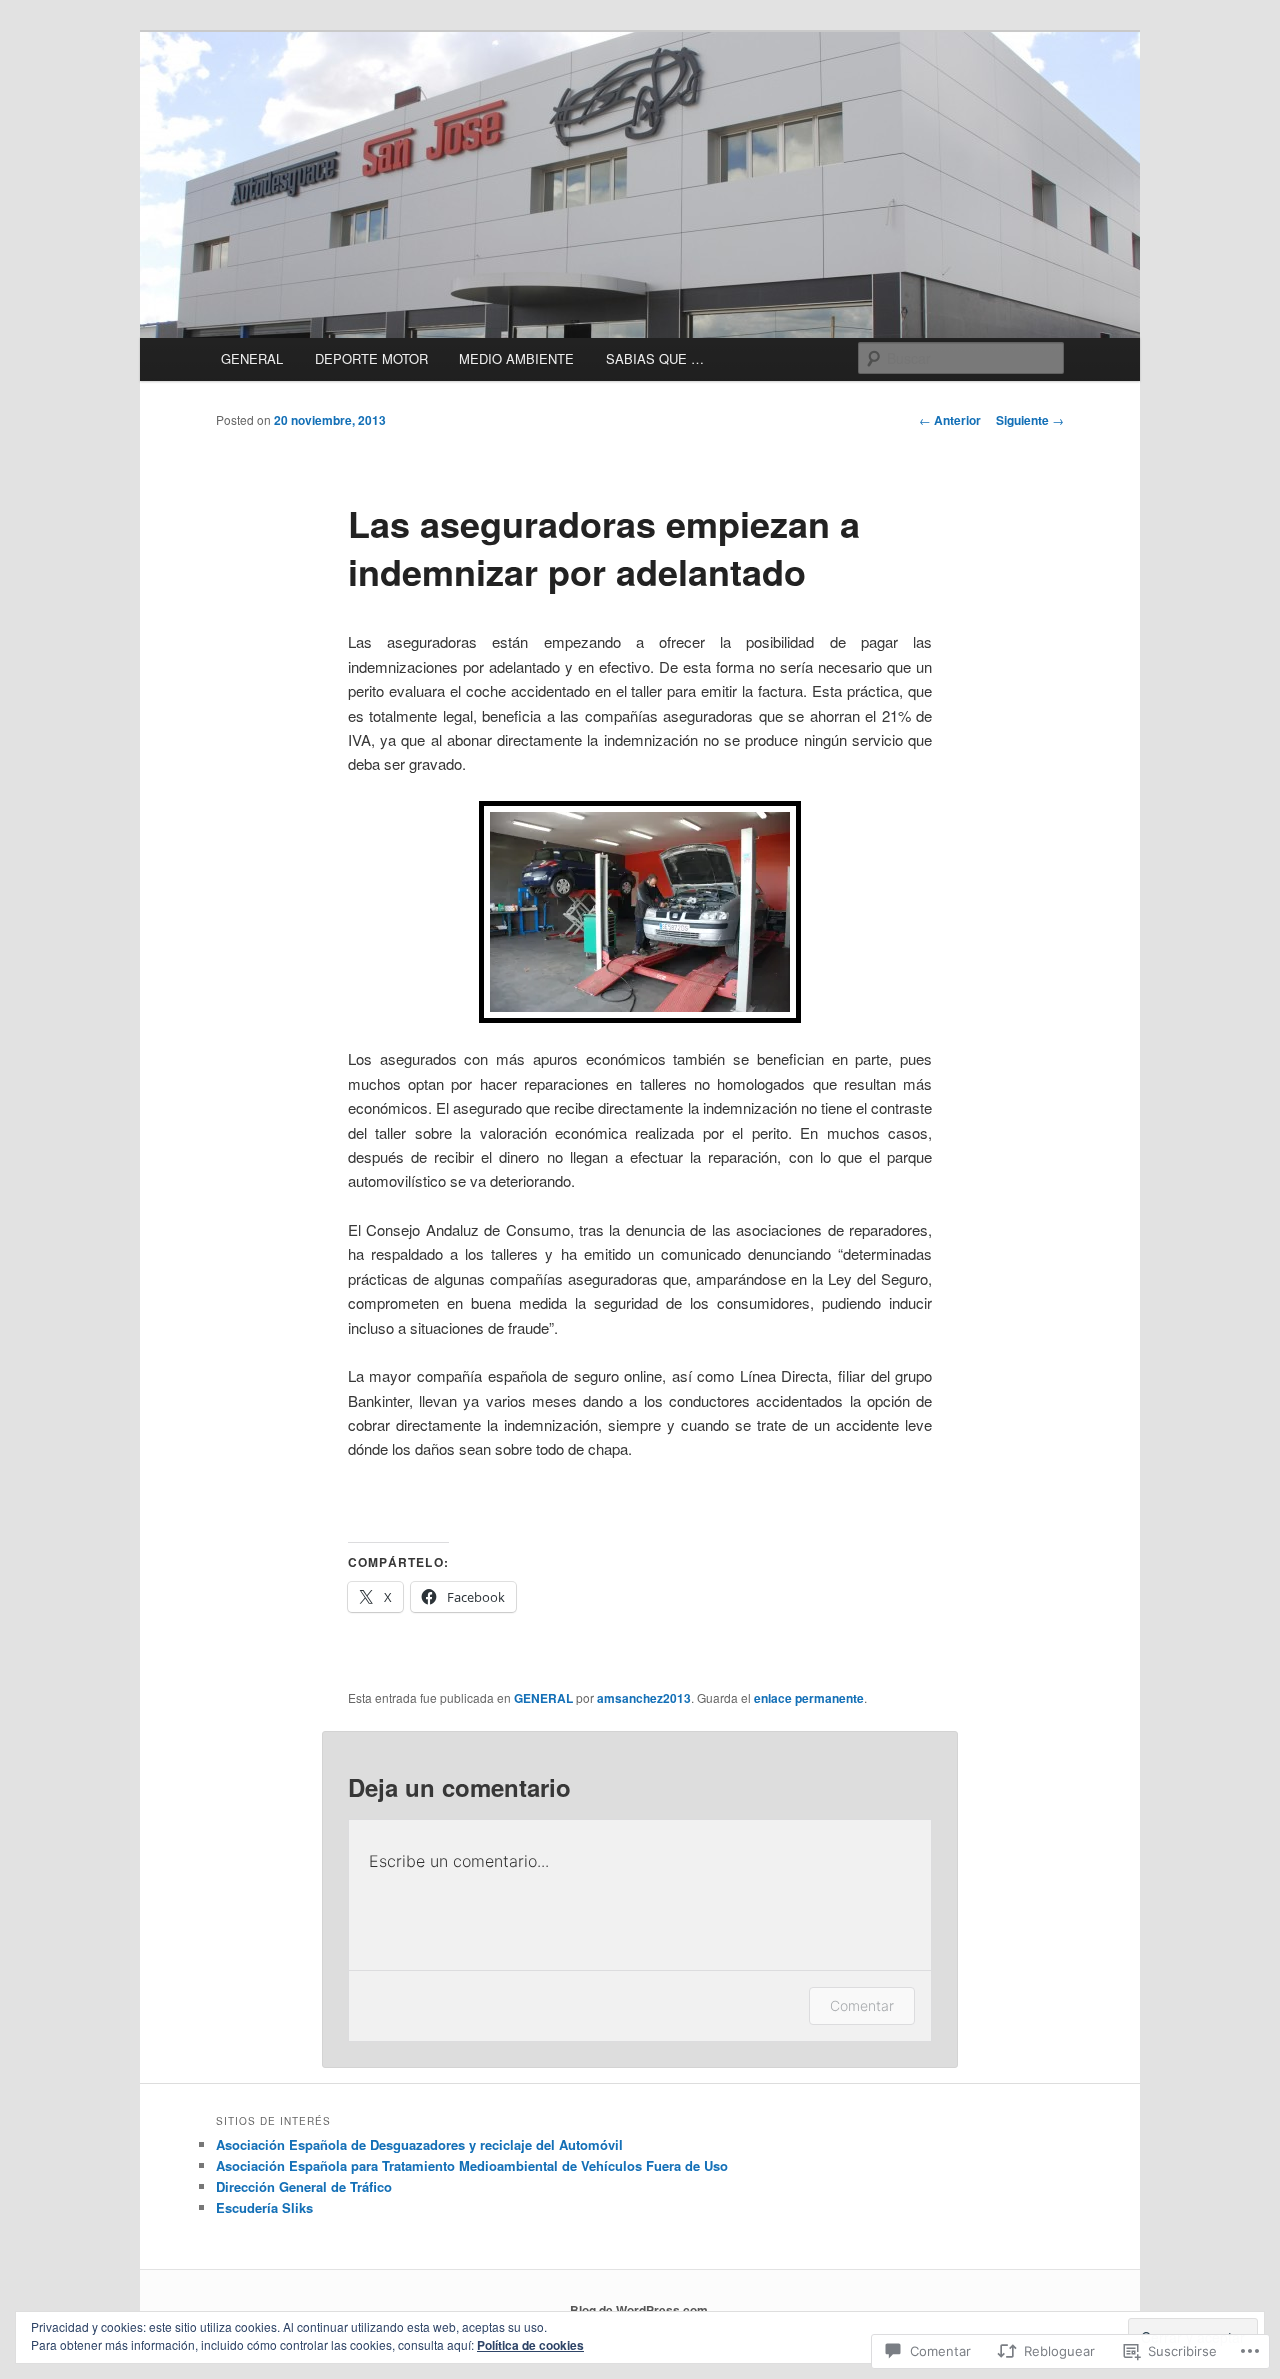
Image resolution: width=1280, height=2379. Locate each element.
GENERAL (252, 358)
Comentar (862, 2005)
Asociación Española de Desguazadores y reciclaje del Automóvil (419, 2144)
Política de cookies (530, 2345)
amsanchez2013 (644, 1698)
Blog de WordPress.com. (640, 2310)
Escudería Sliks (264, 2207)
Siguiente (1030, 420)
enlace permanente (809, 1698)
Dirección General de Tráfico (304, 2186)
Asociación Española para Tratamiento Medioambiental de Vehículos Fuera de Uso (472, 2165)
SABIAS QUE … (655, 358)
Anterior (950, 420)
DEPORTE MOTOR (371, 358)
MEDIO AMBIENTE (516, 358)
